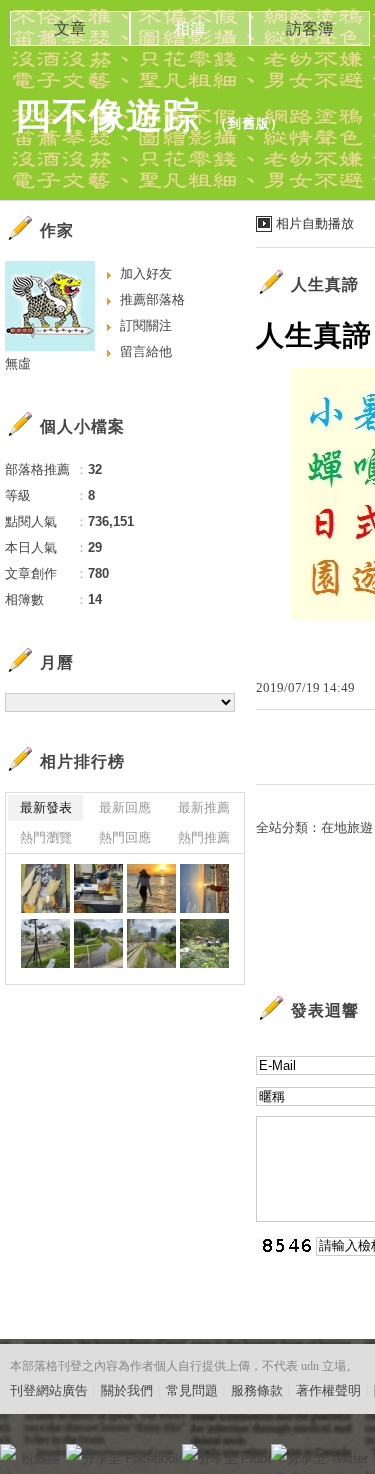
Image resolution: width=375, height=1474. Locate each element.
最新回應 (125, 807)
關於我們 (127, 1390)
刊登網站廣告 (49, 1390)
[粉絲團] (8, 1452)
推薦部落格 (152, 299)
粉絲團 (40, 1458)
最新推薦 (204, 807)
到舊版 (249, 123)
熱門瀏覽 (46, 837)
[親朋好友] (151, 888)
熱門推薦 (204, 837)
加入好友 (146, 273)
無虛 (18, 363)
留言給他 (146, 351)
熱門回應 (125, 837)
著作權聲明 (328, 1390)
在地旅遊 (347, 827)
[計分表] (151, 943)
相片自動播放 (315, 223)
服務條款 (257, 1390)
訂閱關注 (146, 325)
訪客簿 (310, 28)
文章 (70, 28)
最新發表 (46, 807)
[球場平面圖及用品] (45, 888)
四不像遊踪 (107, 115)
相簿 (190, 28)
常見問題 (192, 1390)
